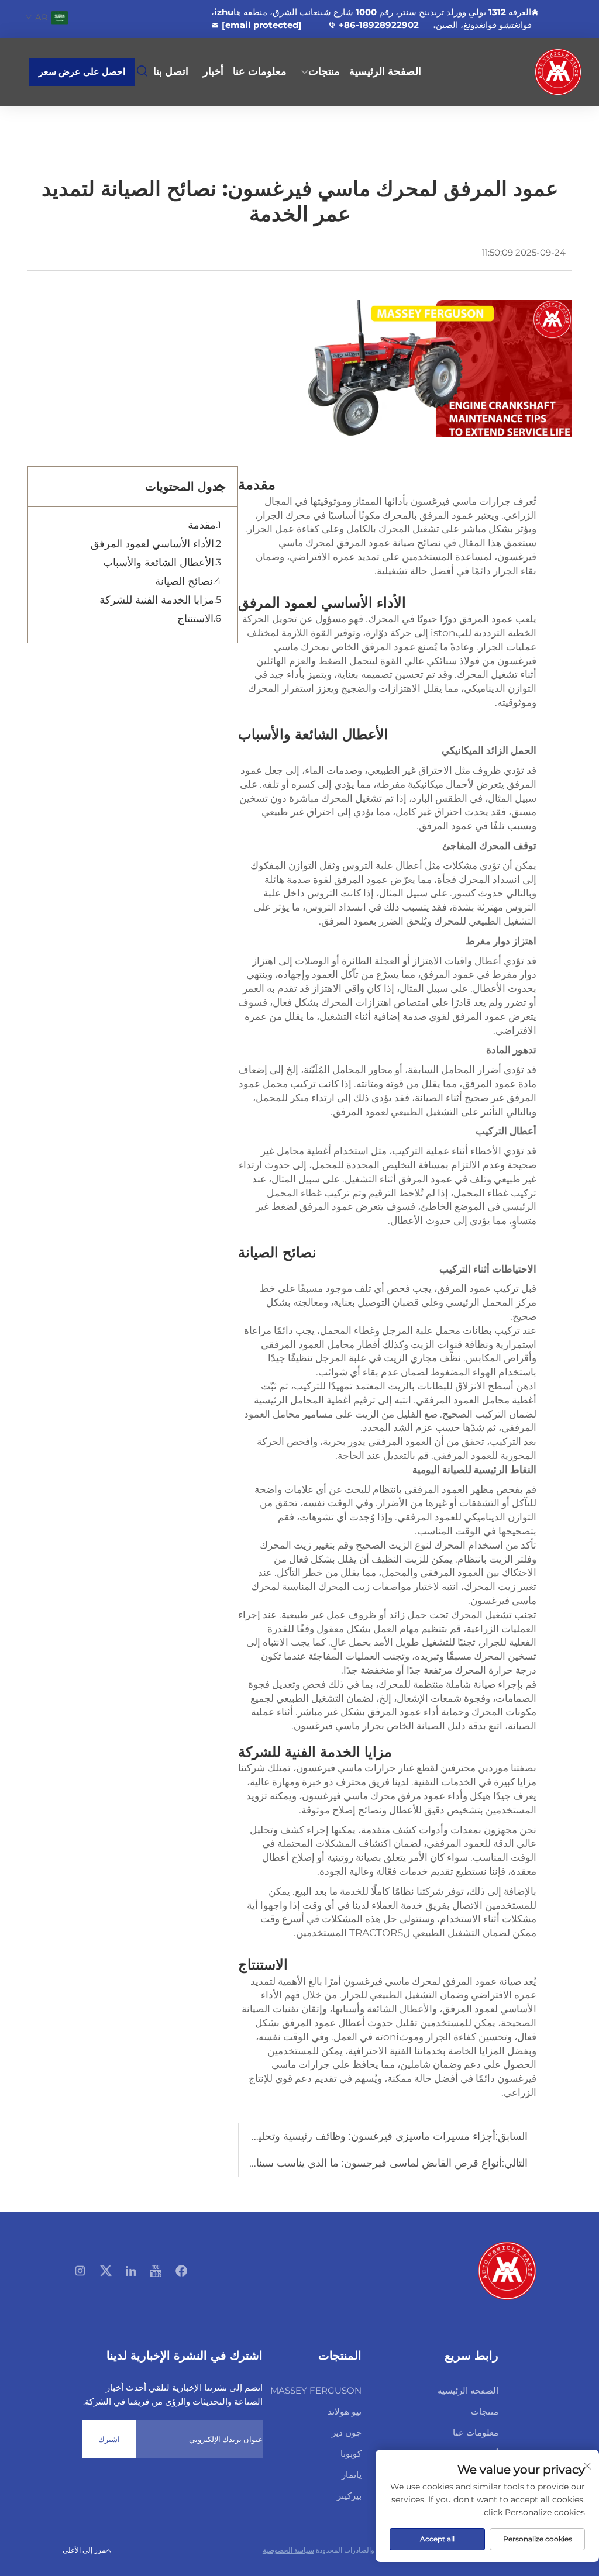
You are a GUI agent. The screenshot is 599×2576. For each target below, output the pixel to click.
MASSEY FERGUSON (316, 2390)
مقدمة (202, 525)
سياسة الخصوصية (288, 2550)
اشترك (109, 2439)
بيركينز (349, 2496)
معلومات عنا (260, 71)
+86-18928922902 (379, 25)
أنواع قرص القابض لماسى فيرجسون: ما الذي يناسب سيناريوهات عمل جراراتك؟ (329, 2163)
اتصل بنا (171, 71)
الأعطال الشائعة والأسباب (159, 563)
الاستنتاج (195, 619)
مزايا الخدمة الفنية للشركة (157, 600)
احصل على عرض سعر (82, 72)
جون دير (347, 2432)
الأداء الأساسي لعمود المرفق (152, 544)
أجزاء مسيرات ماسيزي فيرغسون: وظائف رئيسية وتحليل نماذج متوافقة (342, 2136)
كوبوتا (351, 2453)
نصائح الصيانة (184, 581)
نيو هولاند (345, 2411)
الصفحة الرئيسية (385, 71)
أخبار (213, 71)
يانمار (352, 2475)
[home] (507, 2270)
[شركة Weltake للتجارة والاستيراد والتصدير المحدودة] (542, 72)
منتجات (324, 71)
